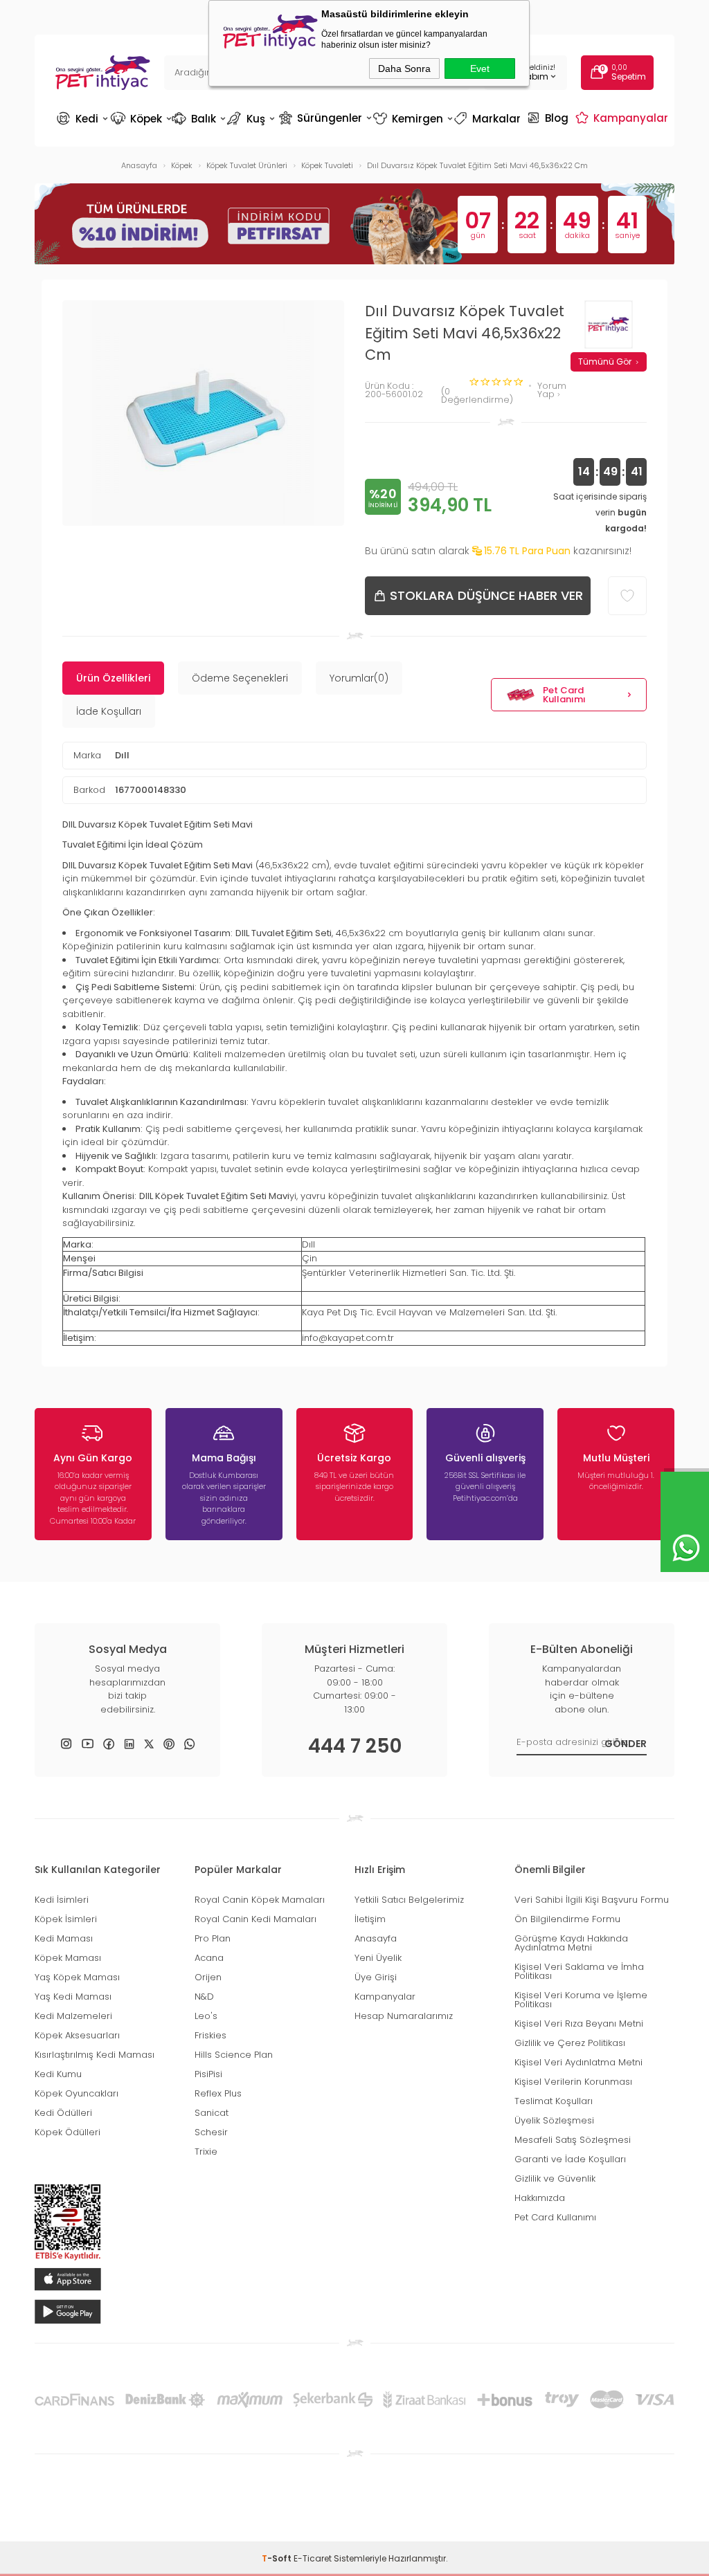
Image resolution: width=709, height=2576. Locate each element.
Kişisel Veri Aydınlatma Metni (578, 2062)
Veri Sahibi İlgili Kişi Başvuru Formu (592, 1900)
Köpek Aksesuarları (77, 2035)
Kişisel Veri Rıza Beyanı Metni (579, 2024)
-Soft (278, 2558)
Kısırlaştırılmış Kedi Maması (95, 2055)
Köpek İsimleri (66, 1919)
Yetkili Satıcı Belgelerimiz (409, 1900)
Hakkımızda (540, 2198)
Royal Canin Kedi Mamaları (255, 1919)
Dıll (122, 755)
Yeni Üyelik (378, 1958)
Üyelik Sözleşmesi (554, 2120)
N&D (204, 1997)
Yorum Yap (552, 391)
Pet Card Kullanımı (564, 695)
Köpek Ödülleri (68, 2132)
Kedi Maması (64, 1938)
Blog (549, 118)
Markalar (489, 119)
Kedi (82, 119)
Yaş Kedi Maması (73, 1997)
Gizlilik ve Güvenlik (555, 2178)
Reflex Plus (218, 2093)
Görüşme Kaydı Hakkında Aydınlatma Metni (571, 1943)
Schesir (211, 2132)
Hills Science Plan (234, 2055)
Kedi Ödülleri (63, 2113)
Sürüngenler (324, 118)
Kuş (252, 119)
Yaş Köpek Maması (77, 1977)
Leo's (206, 2016)
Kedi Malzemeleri (73, 2016)
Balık (199, 119)
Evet (480, 68)
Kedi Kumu (58, 2074)
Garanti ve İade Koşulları (570, 2159)
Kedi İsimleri (62, 1900)
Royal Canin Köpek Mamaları (260, 1900)
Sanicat (212, 2113)
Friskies (210, 2035)
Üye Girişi (376, 1977)
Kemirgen (412, 119)
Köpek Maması (68, 1958)
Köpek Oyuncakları (77, 2093)
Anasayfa (376, 1938)
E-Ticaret (313, 2558)
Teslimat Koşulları (554, 2101)
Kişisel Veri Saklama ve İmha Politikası (579, 1971)
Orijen (208, 1977)
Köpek (140, 119)
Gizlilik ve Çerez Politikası (570, 2043)
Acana (209, 1958)
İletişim (370, 1919)
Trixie (206, 2152)
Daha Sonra (404, 68)
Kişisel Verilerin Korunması (573, 2082)
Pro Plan (213, 1938)
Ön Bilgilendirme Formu (567, 1919)
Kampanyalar (623, 118)
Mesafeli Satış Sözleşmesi (573, 2140)
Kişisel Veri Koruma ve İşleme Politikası (581, 2000)
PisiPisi (208, 2074)
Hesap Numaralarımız (404, 2016)
